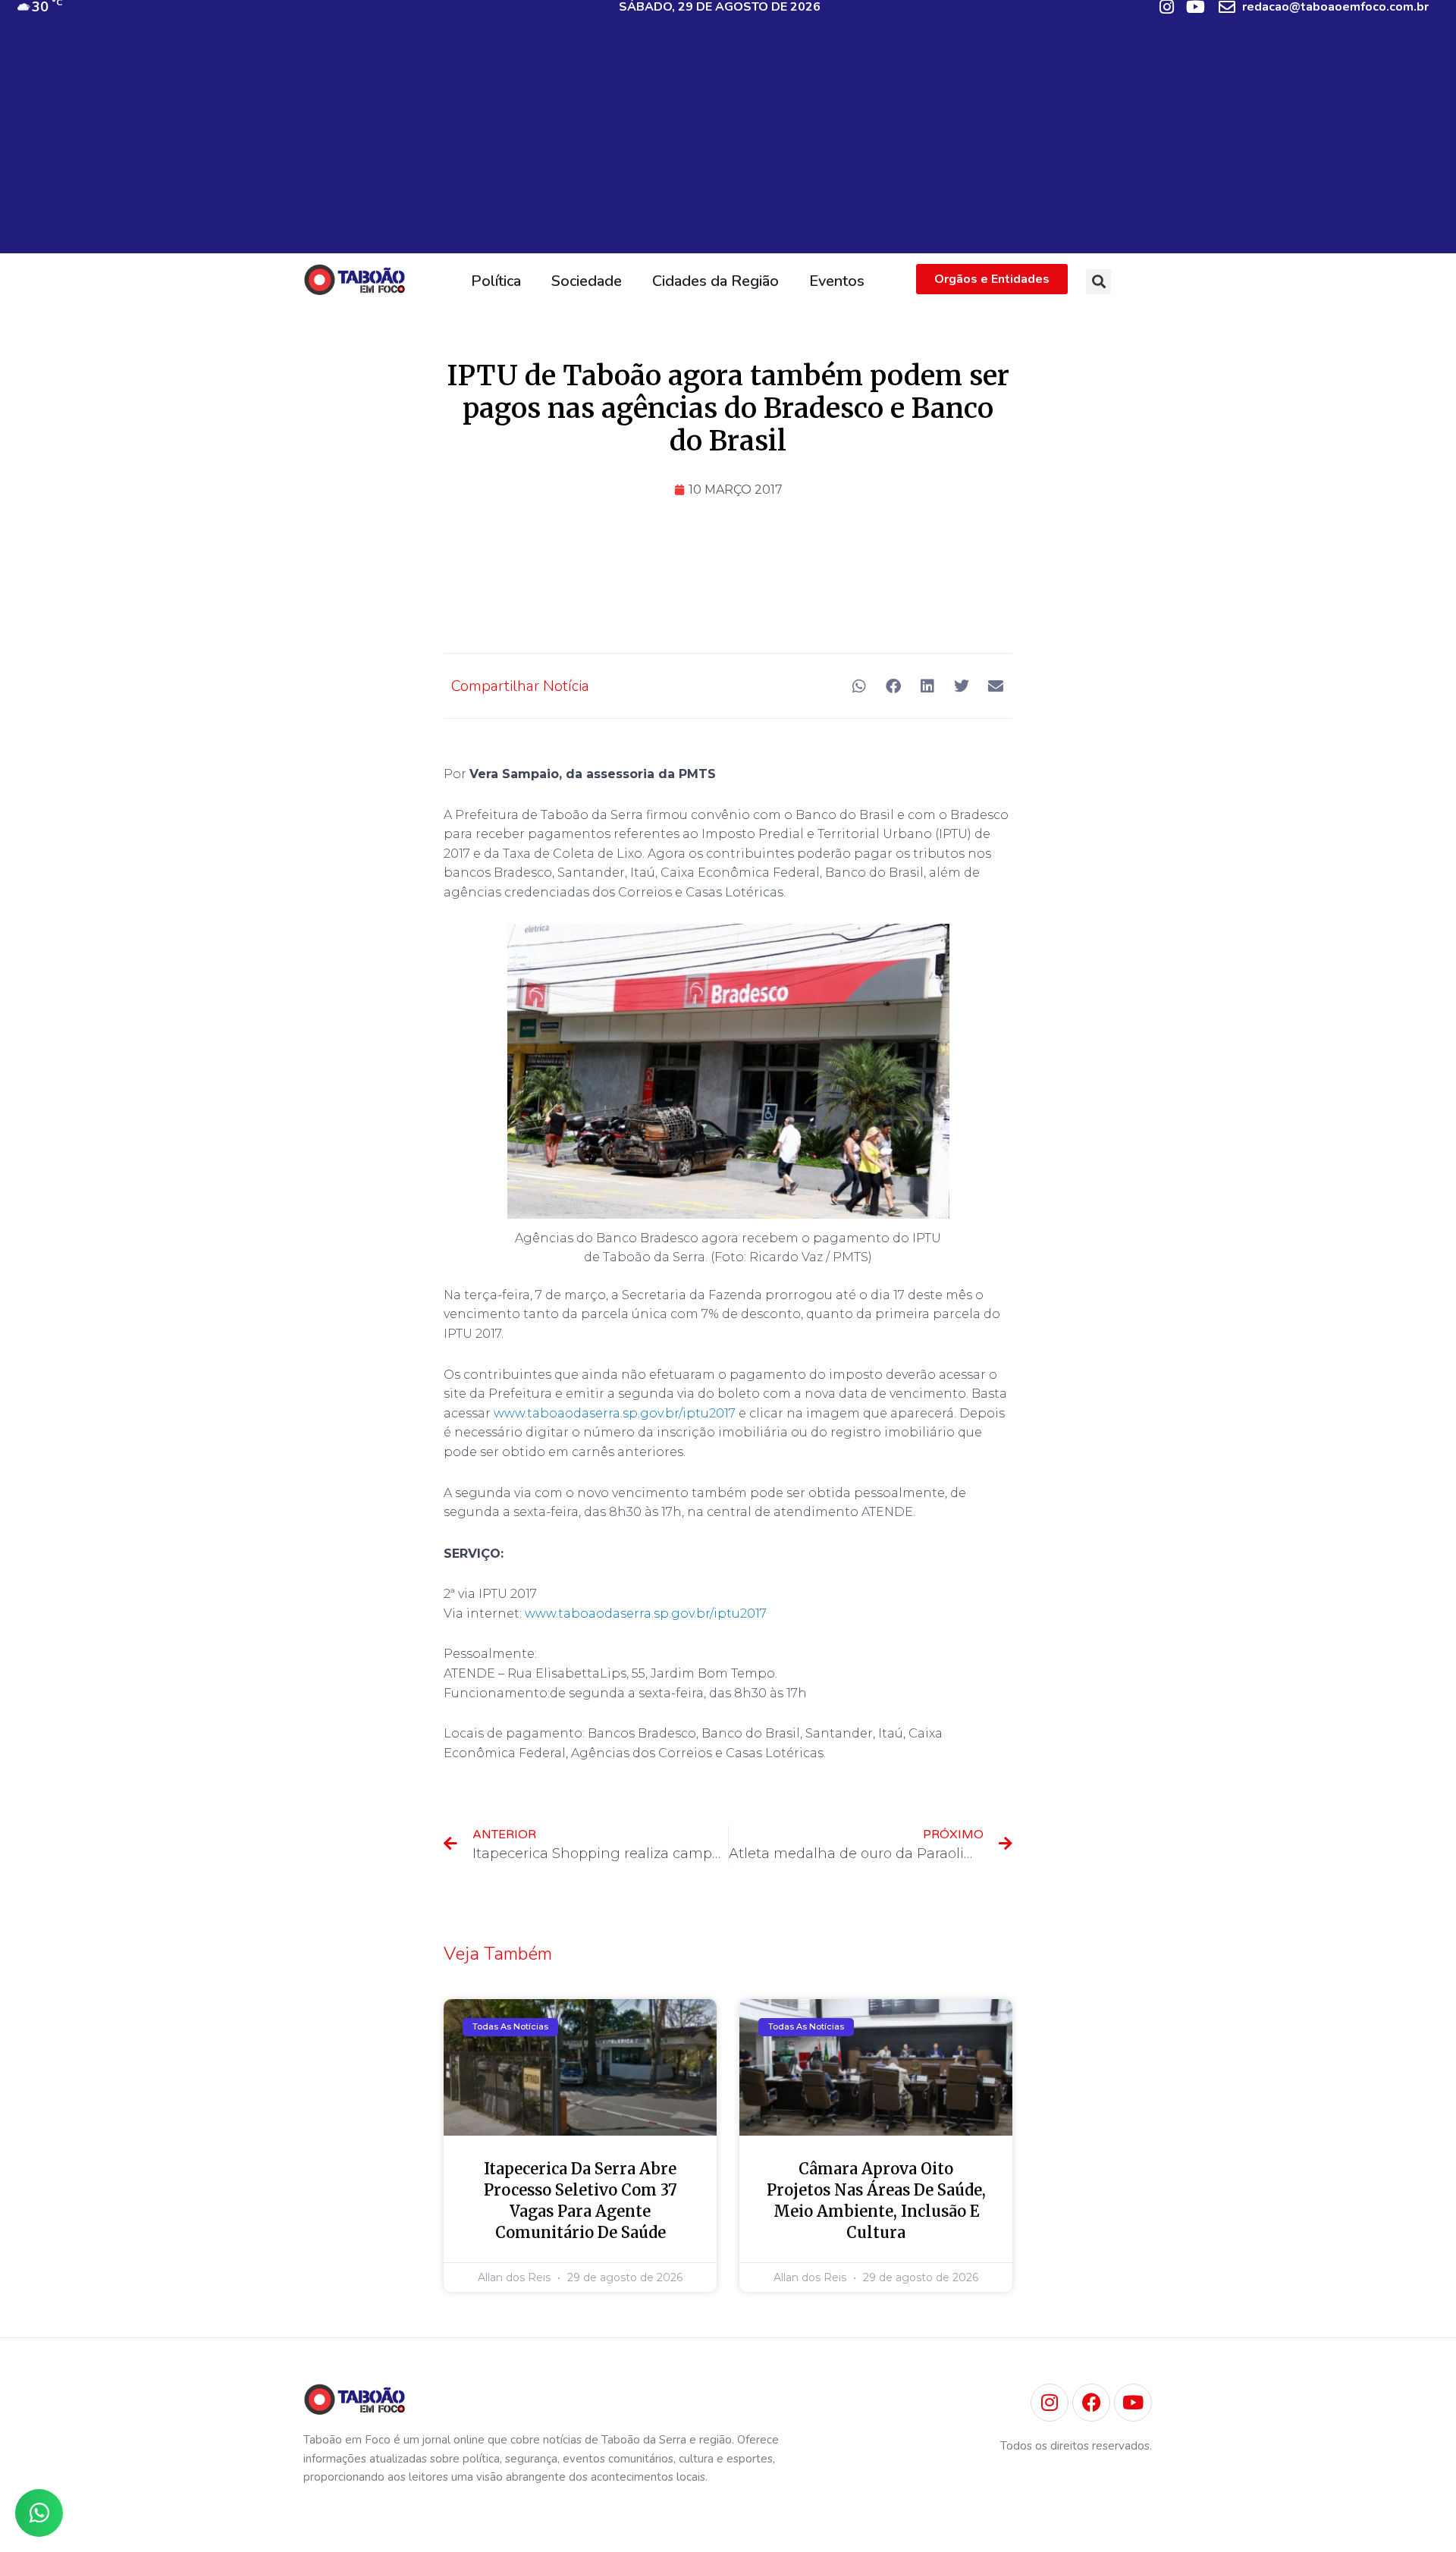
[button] (1098, 282)
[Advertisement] (728, 147)
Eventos (837, 281)
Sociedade (587, 281)
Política (496, 281)
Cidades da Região (715, 281)
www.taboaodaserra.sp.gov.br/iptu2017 (615, 1413)
